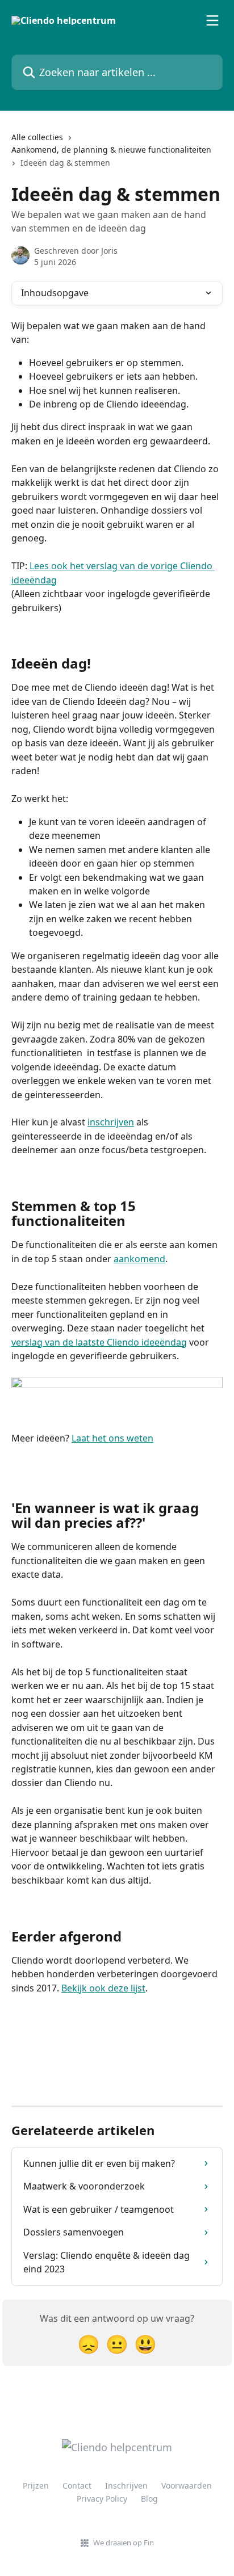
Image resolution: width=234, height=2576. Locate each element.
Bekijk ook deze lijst (103, 1988)
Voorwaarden (187, 2485)
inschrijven (111, 1122)
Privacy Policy (102, 2499)
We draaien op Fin (124, 2543)
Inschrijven (126, 2485)
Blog (149, 2499)
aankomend (139, 1259)
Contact (77, 2485)
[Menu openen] (212, 20)
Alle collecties (37, 137)
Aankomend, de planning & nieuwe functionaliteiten (111, 150)
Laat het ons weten (112, 1438)
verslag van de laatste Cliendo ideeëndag (99, 1342)
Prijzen (36, 2485)
